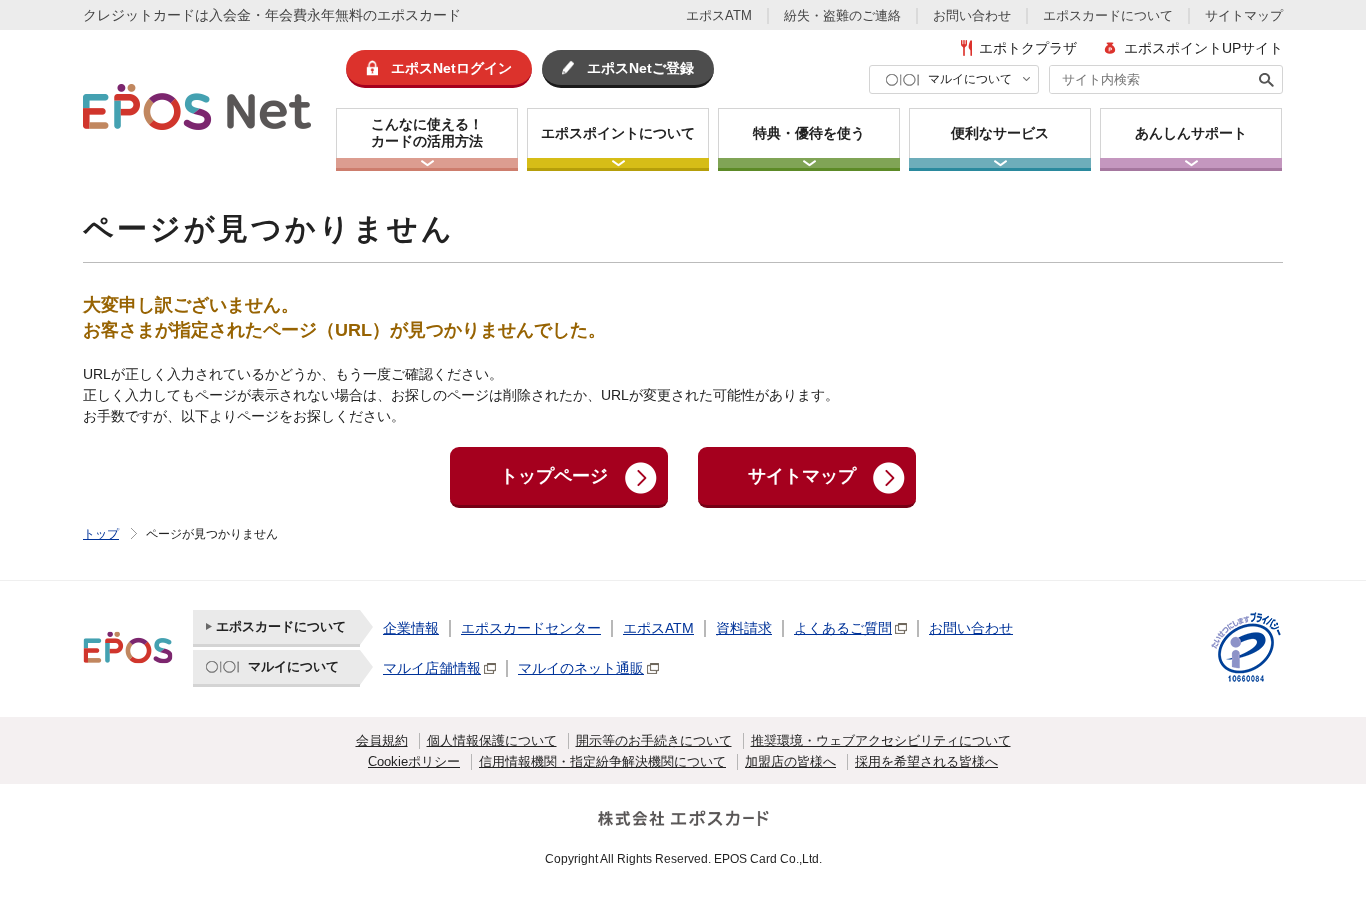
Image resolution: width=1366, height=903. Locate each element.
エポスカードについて (1108, 15)
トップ (101, 534)
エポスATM (719, 15)
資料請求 (744, 628)
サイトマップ (1244, 15)
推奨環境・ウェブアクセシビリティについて (881, 740)
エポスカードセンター (531, 628)
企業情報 (411, 628)
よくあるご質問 (843, 628)
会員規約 (382, 740)
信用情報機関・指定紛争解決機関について (602, 761)
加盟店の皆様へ (790, 761)
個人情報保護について (492, 740)
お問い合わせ (972, 15)
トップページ (554, 476)
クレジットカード (139, 15)
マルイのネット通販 (581, 668)
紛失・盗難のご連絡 (842, 15)
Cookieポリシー (414, 761)
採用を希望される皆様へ (926, 761)
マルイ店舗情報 (432, 668)
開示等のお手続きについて (654, 740)
